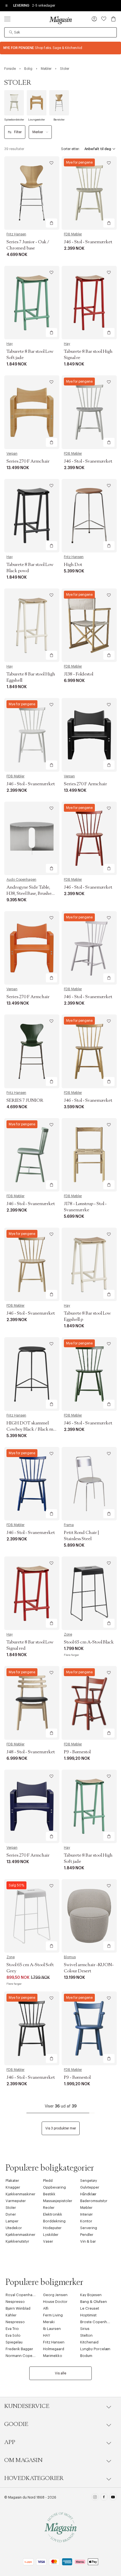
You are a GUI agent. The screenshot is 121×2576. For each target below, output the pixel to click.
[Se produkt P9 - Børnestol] (89, 1703)
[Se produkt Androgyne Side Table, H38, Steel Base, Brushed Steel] (32, 838)
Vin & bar (88, 2241)
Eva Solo (13, 2335)
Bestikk (49, 2194)
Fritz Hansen (16, 234)
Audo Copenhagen (21, 880)
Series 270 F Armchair (28, 461)
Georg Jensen (55, 2295)
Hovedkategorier (34, 2478)
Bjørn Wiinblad (18, 2308)
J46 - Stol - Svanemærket (88, 242)
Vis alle (60, 2373)
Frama (69, 1525)
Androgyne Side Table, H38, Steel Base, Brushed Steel (30, 893)
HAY (47, 2335)
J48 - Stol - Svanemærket (31, 1752)
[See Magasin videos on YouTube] (113, 2498)
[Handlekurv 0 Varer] (113, 19)
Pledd (48, 2181)
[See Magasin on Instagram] (95, 2498)
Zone (68, 1634)
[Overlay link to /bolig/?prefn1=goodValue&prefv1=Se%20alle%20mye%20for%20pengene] (60, 48)
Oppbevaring (54, 2187)
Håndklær (88, 2194)
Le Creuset (90, 2308)
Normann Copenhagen (26, 2356)
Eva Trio (12, 2329)
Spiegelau (14, 2342)
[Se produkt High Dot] (89, 516)
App (10, 2442)
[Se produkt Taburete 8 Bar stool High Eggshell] (32, 625)
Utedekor (14, 2228)
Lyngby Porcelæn (95, 2349)
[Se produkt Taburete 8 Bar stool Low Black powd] (32, 516)
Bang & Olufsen (94, 2302)
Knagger (13, 2187)
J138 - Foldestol (79, 674)
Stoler (11, 2208)
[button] (94, 19)
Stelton (86, 2335)
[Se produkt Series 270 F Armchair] (32, 412)
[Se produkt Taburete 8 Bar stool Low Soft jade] (32, 303)
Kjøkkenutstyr (17, 2241)
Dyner (11, 2214)
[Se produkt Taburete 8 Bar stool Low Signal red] (32, 1593)
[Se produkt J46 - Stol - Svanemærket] (89, 193)
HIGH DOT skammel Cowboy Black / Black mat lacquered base (32, 1429)
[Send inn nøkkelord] (11, 32)
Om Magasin (23, 2460)
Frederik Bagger (19, 2349)
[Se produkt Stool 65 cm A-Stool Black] (89, 1593)
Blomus (70, 1957)
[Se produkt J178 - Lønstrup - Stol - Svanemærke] (89, 1155)
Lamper (12, 2221)
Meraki (49, 2322)
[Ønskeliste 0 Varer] (104, 19)
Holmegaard (54, 2349)
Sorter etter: (70, 149)
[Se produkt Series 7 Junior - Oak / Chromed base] (32, 193)
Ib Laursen (52, 2329)
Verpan (12, 454)
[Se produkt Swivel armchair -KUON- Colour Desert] (89, 1916)
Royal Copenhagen (22, 2295)
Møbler (86, 2208)
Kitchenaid (89, 2342)
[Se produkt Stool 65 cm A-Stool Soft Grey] (32, 1916)
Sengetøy (89, 2181)
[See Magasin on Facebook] (104, 2498)
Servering (89, 2228)
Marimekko (53, 2356)
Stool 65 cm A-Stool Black (89, 1642)
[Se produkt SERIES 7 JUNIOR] (32, 1051)
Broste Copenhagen (98, 2322)
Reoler (49, 2208)
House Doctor (55, 2302)
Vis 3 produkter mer (61, 2128)
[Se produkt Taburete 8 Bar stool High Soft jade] (89, 1806)
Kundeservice (27, 2406)
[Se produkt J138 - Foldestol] (89, 625)
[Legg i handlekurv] (51, 223)
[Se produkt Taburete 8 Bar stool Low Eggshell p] (89, 1264)
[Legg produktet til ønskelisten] (51, 163)
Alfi (46, 2308)
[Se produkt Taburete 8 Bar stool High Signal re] (89, 303)
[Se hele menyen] (7, 19)
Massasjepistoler (58, 2201)
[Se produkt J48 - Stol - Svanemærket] (32, 1703)
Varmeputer (16, 2201)
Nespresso (15, 2302)
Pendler (87, 2235)
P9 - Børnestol (77, 1752)
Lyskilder (51, 2235)
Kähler (11, 2315)
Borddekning (54, 2221)
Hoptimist (88, 2315)
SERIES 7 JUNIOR (25, 1100)
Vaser (48, 2241)
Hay (10, 344)
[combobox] (60, 32)
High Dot (73, 565)
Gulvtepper (90, 2187)
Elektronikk (53, 2214)
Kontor (86, 2221)
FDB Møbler (73, 234)
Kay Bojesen (91, 2295)
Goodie (16, 2424)
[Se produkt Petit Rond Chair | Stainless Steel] (89, 1484)
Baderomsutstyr (94, 2201)
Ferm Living (53, 2315)
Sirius (85, 2329)
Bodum (86, 2356)
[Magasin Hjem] (60, 20)
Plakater (12, 2181)
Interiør (87, 2214)
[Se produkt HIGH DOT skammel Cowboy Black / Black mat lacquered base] (32, 1374)
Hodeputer (52, 2228)
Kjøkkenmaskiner (21, 2194)
